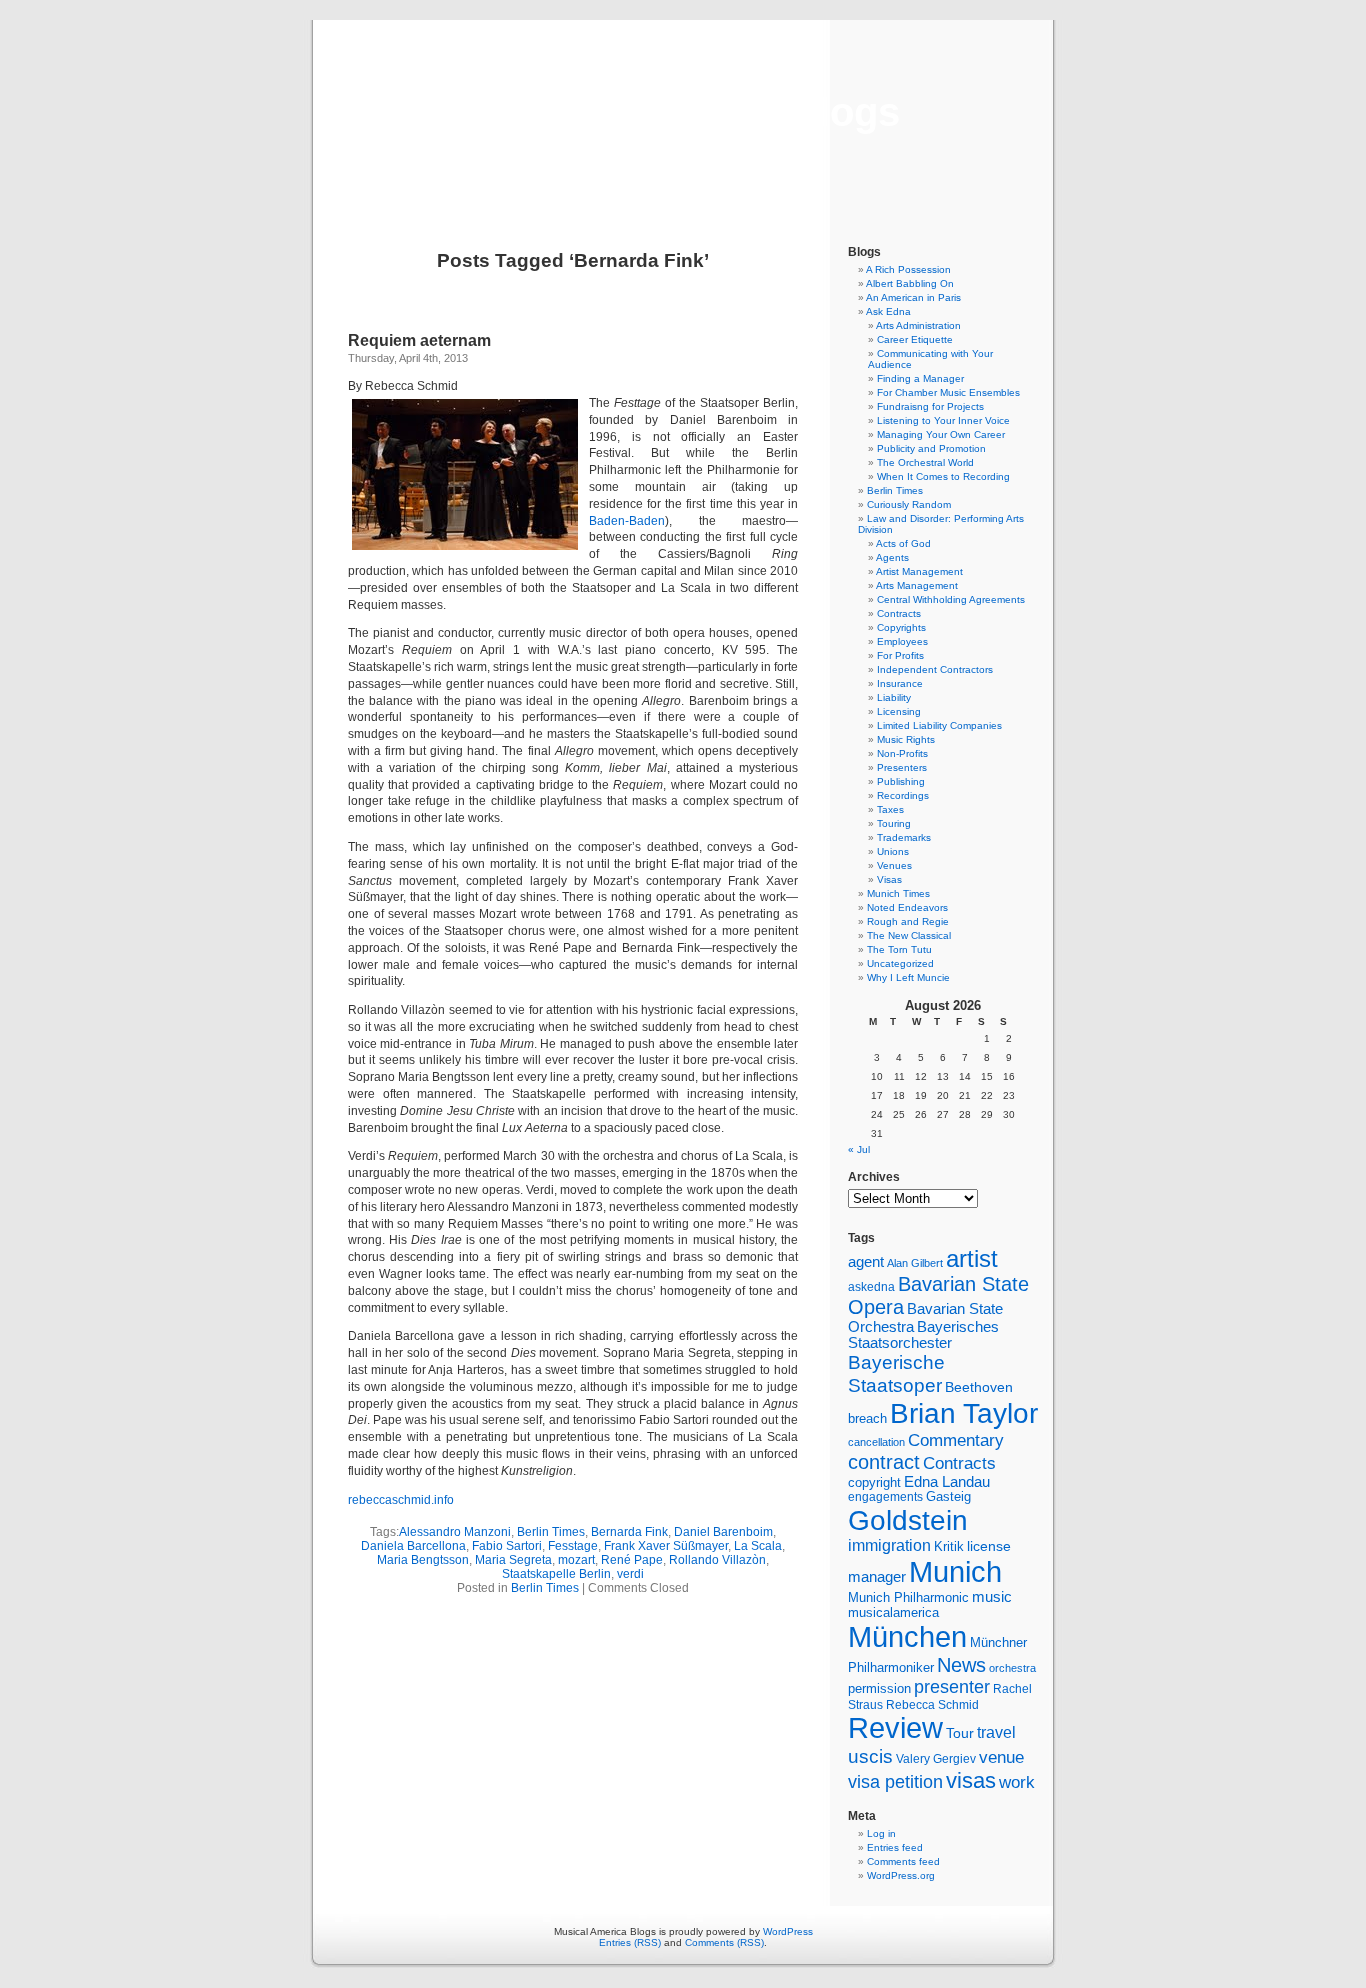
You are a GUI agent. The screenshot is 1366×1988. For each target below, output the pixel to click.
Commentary (956, 1440)
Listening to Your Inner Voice (943, 420)
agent (866, 1261)
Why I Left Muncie (908, 977)
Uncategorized (900, 963)
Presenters (902, 767)
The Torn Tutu (899, 949)
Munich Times (898, 893)
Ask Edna (888, 311)
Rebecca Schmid (932, 1705)
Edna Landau (947, 1482)
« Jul (859, 1149)
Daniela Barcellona (413, 1546)
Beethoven (979, 1387)
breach (867, 1419)
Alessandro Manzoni (455, 1532)
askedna (871, 1287)
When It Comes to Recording (943, 476)
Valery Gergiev (936, 1758)
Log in (881, 1833)
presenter (952, 1687)
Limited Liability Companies (939, 725)
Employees (902, 641)
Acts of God (903, 543)
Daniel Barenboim (723, 1532)
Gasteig (948, 1497)
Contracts (899, 613)
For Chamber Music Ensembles (948, 392)
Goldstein (908, 1520)
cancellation (876, 1442)
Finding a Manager (920, 378)
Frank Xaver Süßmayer (666, 1546)
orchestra (1012, 1668)
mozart (576, 1560)
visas (971, 1780)
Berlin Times (551, 1532)
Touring (894, 823)
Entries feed (895, 1847)
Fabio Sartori (507, 1546)
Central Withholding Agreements (951, 599)
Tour (960, 1733)
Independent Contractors (935, 669)
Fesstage (573, 1546)
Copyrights (901, 627)
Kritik (949, 1547)
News (961, 1665)
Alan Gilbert (915, 1263)
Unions (893, 851)
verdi (630, 1574)
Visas (889, 879)
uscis (870, 1756)
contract (884, 1462)
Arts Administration (918, 325)
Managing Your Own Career (941, 434)
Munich (955, 1571)
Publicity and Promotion (931, 448)
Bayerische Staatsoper (896, 1373)
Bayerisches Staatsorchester (923, 1335)
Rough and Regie (908, 921)
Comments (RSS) (724, 1942)
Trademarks (904, 837)
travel (996, 1732)
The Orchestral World (925, 462)
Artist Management (919, 571)
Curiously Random (909, 504)
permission (879, 1689)
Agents (892, 557)
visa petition (895, 1782)
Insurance (900, 683)
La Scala (758, 1546)
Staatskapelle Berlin (556, 1574)
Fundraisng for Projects (930, 406)
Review (895, 1728)
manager (877, 1577)
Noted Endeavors (907, 907)
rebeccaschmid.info (401, 1500)
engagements (885, 1497)
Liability (894, 697)
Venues (894, 865)
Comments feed (903, 1861)
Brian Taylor (964, 1413)
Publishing (901, 781)
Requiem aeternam (419, 340)
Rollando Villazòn (717, 1560)
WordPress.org (901, 1875)
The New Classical (909, 935)
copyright (874, 1482)
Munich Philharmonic (908, 1597)
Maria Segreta (513, 1560)
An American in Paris (913, 297)
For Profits (900, 655)
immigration (889, 1545)
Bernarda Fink (629, 1532)
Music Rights (906, 739)
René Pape (632, 1560)
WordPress (788, 1931)
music (992, 1597)
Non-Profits (902, 753)
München (907, 1636)
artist (972, 1258)
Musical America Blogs (683, 112)
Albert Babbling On (910, 283)
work (1017, 1782)
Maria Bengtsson (423, 1560)
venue (1001, 1757)
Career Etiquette (915, 339)
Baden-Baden (627, 521)
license (989, 1546)
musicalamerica (893, 1612)
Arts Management (917, 585)
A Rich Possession (908, 269)
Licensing (899, 711)
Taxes (890, 809)
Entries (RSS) (630, 1942)
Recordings (903, 795)
